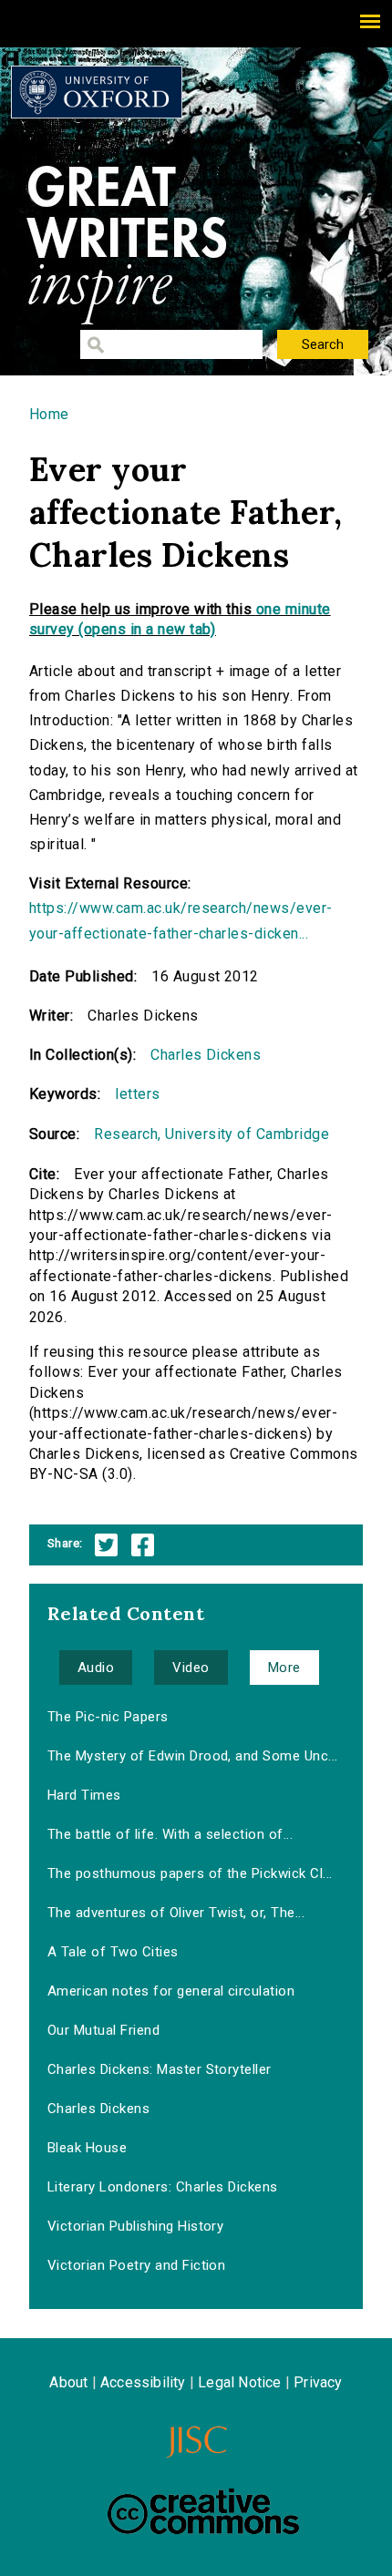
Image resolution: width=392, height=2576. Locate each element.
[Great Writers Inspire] (97, 92)
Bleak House (87, 2148)
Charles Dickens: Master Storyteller (160, 2069)
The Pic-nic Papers (108, 1717)
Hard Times (84, 1795)
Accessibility (143, 2382)
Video (191, 1668)
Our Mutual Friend (103, 2030)
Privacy (318, 2382)
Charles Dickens (206, 1055)
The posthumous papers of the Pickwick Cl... (190, 1873)
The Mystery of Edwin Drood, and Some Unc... (193, 1756)
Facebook (143, 1545)
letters (137, 1094)
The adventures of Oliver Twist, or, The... (176, 1913)
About (68, 2382)
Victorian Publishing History (135, 2226)
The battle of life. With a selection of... (170, 1834)
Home (49, 414)
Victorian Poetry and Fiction (136, 2265)
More (284, 1668)
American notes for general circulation (171, 1991)
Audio (96, 1668)
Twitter (106, 1545)
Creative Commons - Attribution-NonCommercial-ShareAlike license (203, 2511)
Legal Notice (239, 2382)
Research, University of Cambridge (211, 1134)
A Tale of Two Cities (113, 1952)
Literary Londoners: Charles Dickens (163, 2187)
